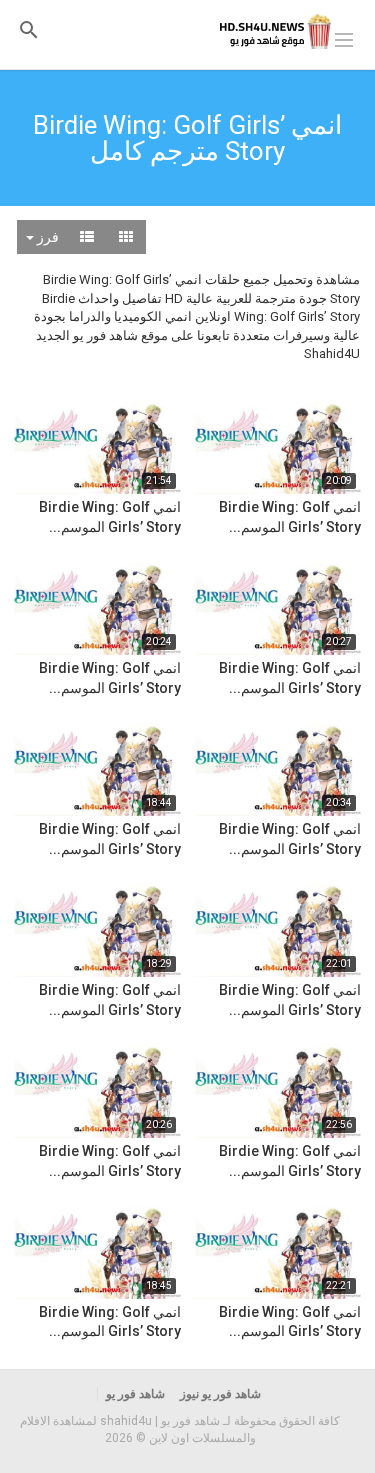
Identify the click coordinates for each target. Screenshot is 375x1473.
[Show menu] (344, 38)
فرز (46, 237)
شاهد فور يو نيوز (220, 1394)
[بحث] (29, 29)
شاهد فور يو (135, 1394)
